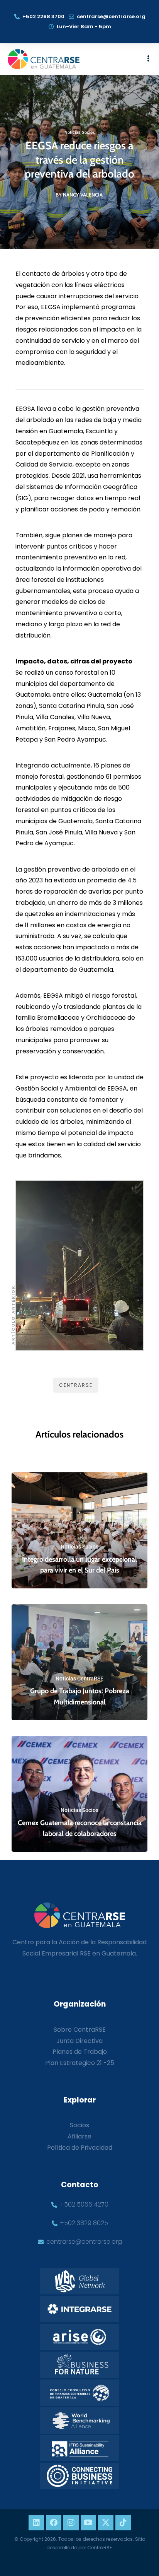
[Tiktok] (123, 2523)
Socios (79, 2125)
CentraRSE (76, 1385)
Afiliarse (79, 2136)
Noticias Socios (80, 132)
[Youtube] (88, 2523)
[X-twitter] (106, 2523)
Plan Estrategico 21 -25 (80, 2063)
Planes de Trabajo (80, 2052)
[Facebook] (54, 2523)
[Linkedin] (36, 2523)
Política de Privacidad (80, 2148)
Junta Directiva (79, 2041)
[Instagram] (71, 2523)
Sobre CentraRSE (80, 2030)
